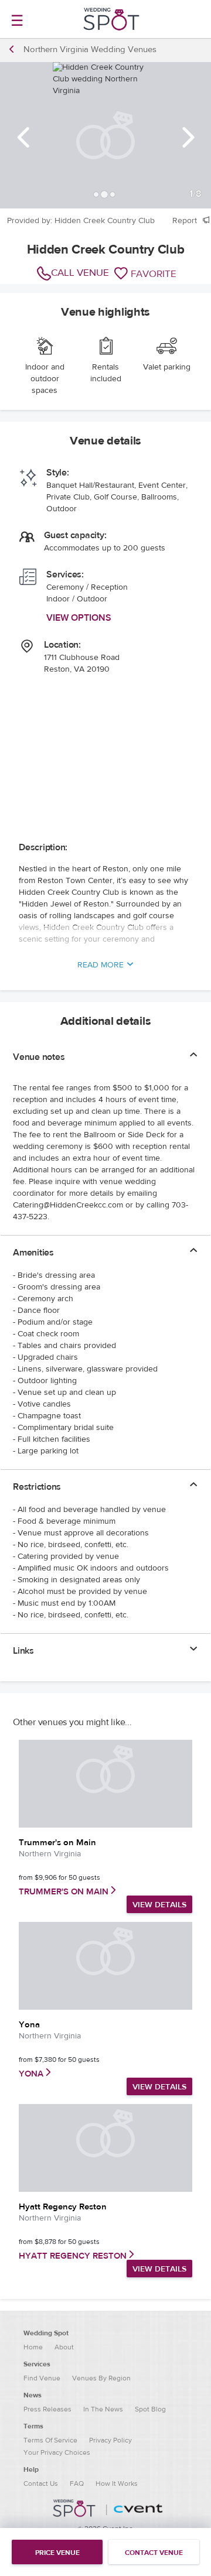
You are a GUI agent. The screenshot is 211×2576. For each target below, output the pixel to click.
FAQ (77, 2483)
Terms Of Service (50, 2440)
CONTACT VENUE (154, 2553)
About (64, 2347)
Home (33, 2347)
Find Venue (42, 2378)
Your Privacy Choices (57, 2452)
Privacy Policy (110, 2440)
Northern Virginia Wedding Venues (90, 49)
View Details (159, 1905)
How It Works (117, 2483)
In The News (103, 2409)
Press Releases (47, 2409)
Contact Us (41, 2483)
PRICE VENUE (57, 2553)
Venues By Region (101, 2378)
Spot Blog (150, 2409)
